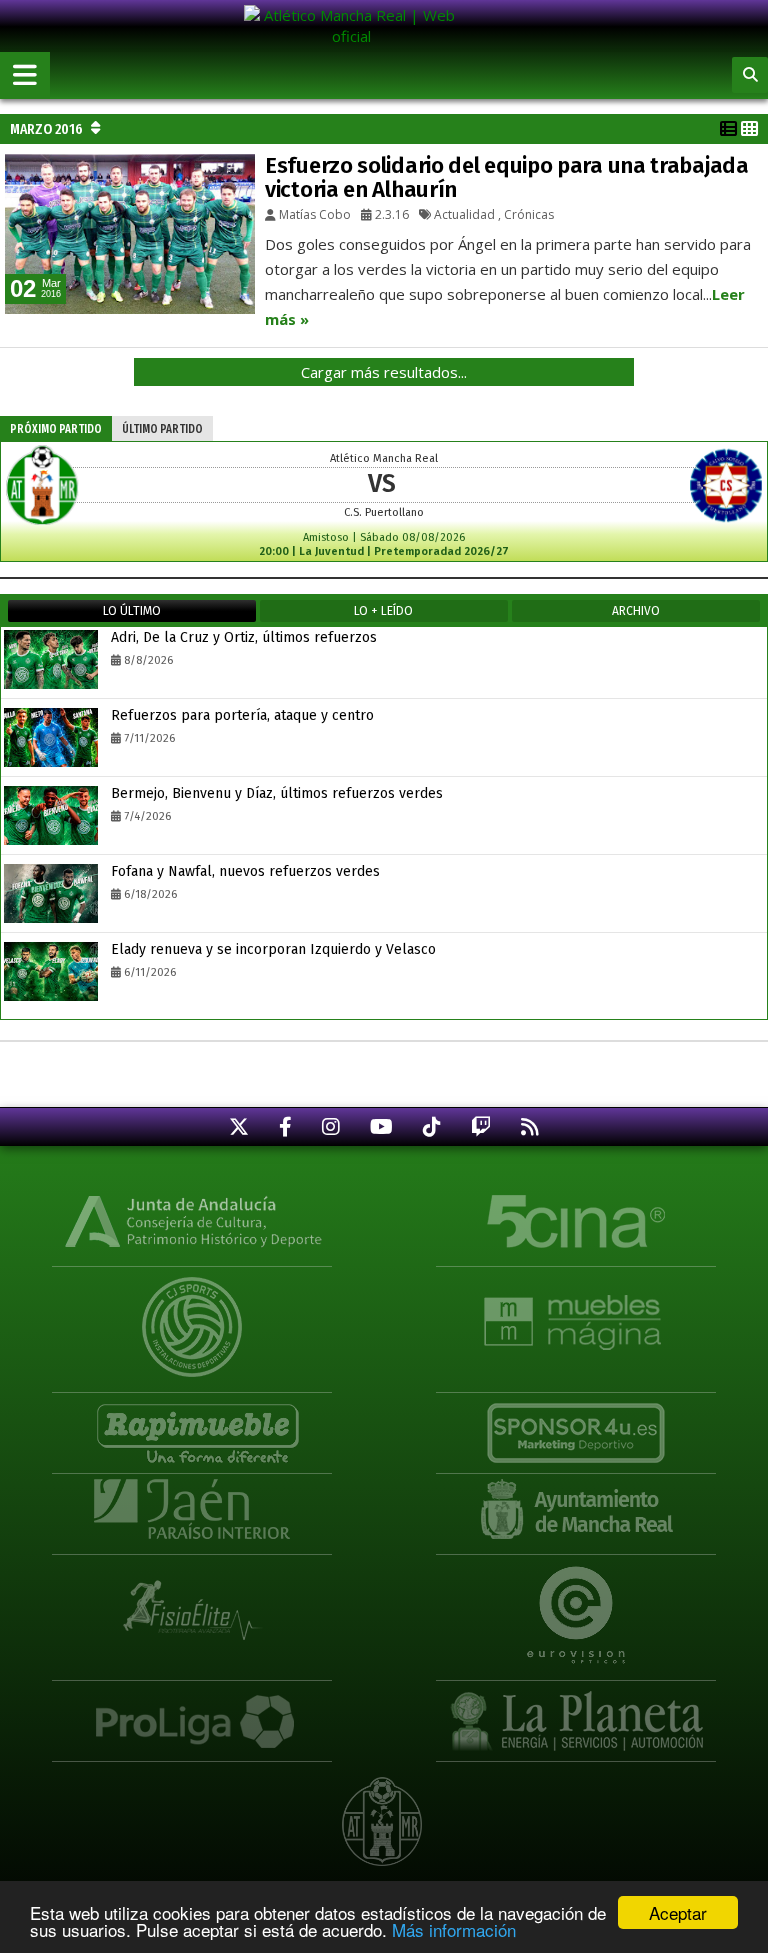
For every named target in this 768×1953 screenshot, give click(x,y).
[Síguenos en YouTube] (381, 1126)
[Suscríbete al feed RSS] (530, 1126)
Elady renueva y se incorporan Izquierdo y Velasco (273, 949)
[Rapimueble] (192, 1424)
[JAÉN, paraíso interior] (192, 1507)
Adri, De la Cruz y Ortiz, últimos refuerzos (244, 637)
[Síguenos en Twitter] (239, 1126)
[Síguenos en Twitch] (481, 1126)
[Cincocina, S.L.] (576, 1219)
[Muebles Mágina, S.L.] (576, 1312)
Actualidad (464, 214)
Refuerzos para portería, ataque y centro (242, 715)
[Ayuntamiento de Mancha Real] (576, 1507)
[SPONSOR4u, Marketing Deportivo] (576, 1424)
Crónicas (529, 214)
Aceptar (678, 1912)
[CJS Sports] (192, 1312)
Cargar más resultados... (384, 372)
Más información (454, 1929)
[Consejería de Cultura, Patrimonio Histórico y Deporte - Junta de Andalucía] (192, 1219)
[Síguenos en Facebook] (285, 1126)
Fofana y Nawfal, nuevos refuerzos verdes (245, 871)
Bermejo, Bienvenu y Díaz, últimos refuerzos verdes (277, 793)
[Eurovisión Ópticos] (576, 1600)
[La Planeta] (576, 1712)
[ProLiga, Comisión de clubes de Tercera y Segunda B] (192, 1712)
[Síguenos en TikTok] (432, 1126)
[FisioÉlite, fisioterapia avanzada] (192, 1600)
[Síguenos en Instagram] (331, 1126)
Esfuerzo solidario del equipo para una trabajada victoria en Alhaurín (507, 177)
